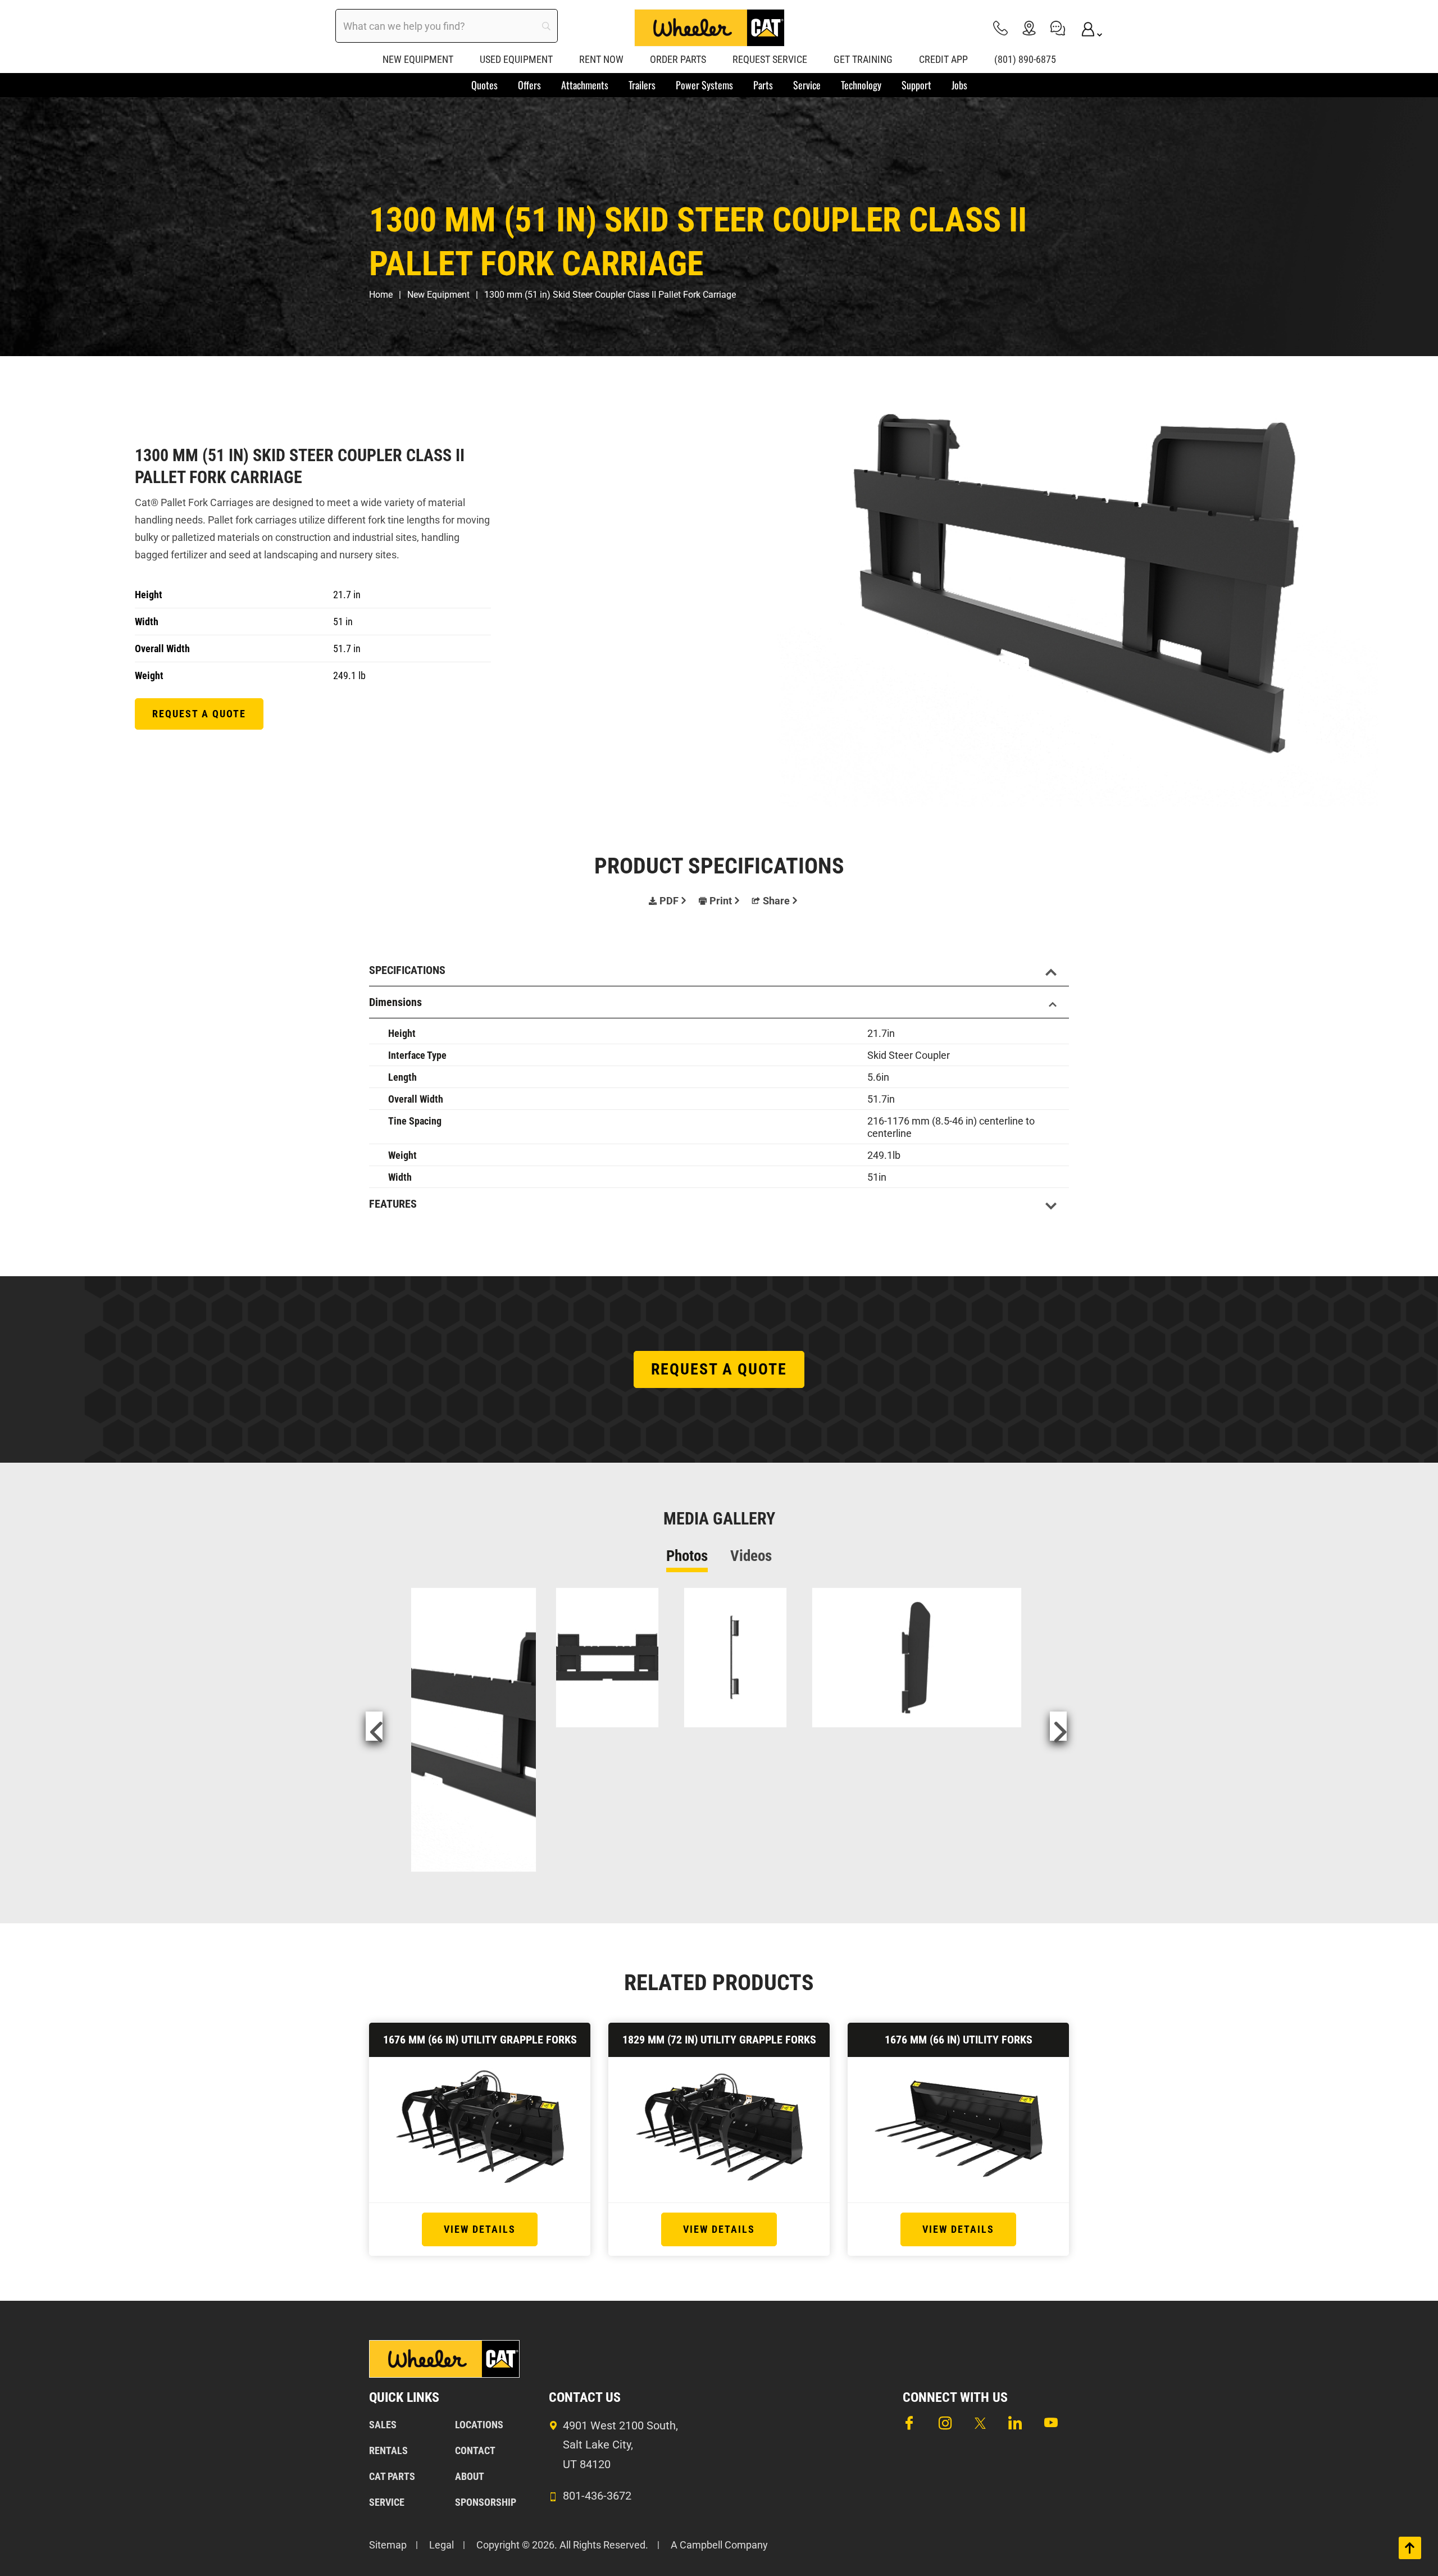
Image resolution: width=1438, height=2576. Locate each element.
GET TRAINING (863, 59)
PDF (669, 901)
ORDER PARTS (678, 59)
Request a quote (199, 714)
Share (776, 901)
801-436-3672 (597, 2496)
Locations (479, 2425)
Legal (442, 2545)
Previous (374, 1726)
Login (1086, 28)
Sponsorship (486, 2502)
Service (387, 2502)
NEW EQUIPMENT (418, 59)
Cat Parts (392, 2476)
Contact (475, 2450)
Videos (751, 1556)
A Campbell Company (719, 2545)
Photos (687, 1556)
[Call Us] (1000, 28)
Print (721, 901)
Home (381, 295)
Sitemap (388, 2545)
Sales (383, 2425)
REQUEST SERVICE (770, 59)
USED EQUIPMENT (516, 59)
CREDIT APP (943, 59)
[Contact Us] (1058, 28)
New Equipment (438, 295)
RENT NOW (601, 59)
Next (1058, 1726)
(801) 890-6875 (1025, 59)
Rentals (388, 2450)
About (470, 2476)
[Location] (1029, 28)
